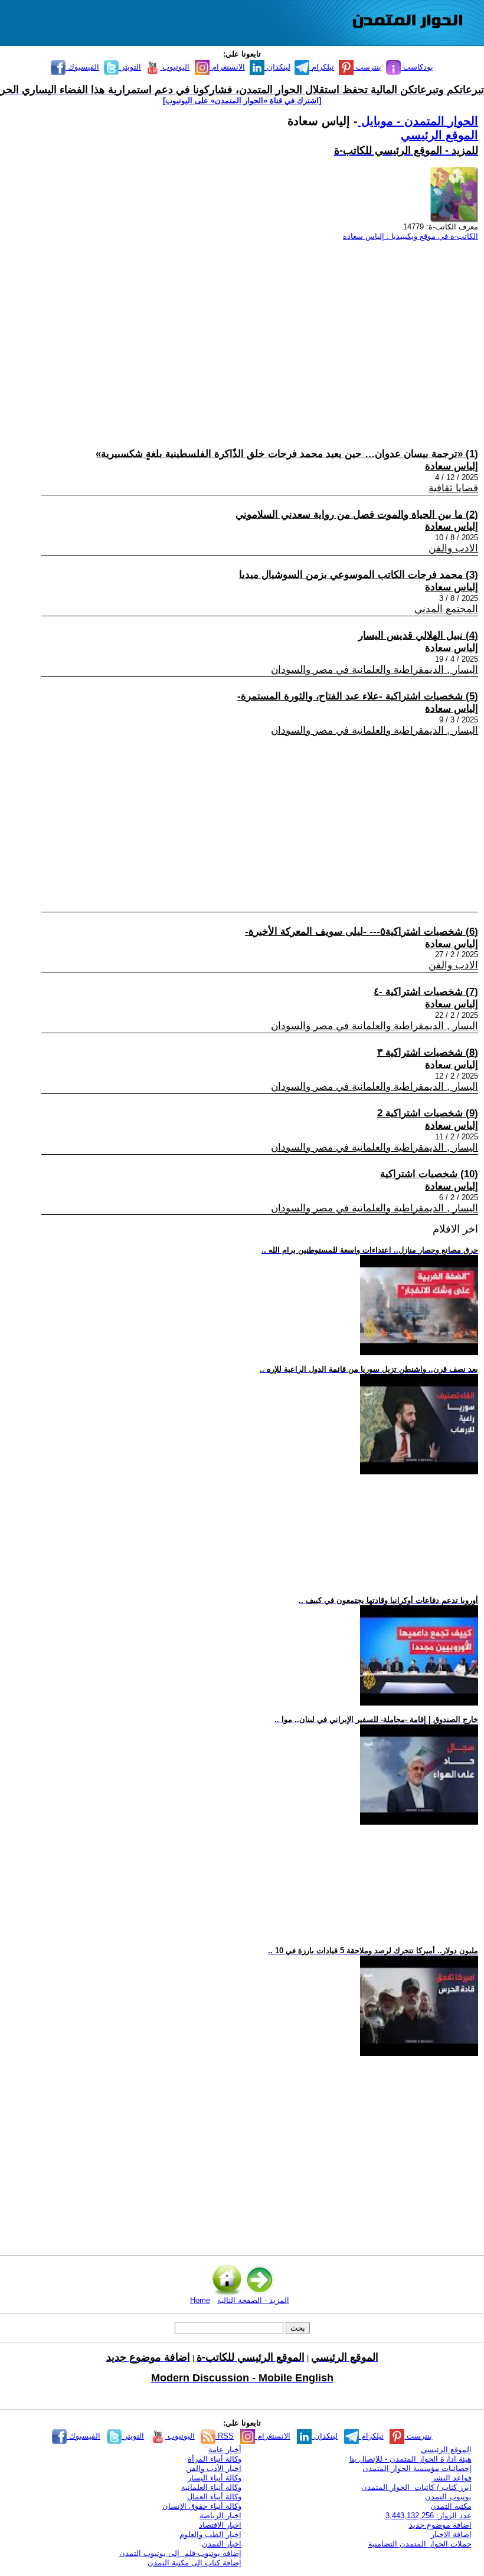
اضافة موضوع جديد (440, 2525)
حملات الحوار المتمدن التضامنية (420, 2544)
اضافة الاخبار (451, 2534)
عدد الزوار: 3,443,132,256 (429, 2516)
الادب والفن (453, 548)
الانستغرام (227, 67)
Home (200, 2300)
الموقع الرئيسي (439, 135)
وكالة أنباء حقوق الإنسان (202, 2506)
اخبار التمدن (222, 2544)
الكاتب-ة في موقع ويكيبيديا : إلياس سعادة (411, 236)
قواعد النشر (452, 2478)
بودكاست (417, 67)
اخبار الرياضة (220, 2516)
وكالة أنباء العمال (214, 2497)
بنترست (367, 67)
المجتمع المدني (446, 609)
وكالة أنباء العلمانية (211, 2487)
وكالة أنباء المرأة (215, 2459)
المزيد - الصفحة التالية (253, 2300)
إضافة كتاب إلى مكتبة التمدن (194, 2563)
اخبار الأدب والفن (214, 2468)
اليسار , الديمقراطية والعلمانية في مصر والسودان (375, 670)
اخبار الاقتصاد (220, 2525)
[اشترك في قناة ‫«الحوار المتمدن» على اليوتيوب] (242, 101)
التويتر (130, 67)
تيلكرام (322, 67)
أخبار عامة (225, 2449)
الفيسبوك (82, 67)
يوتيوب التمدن (448, 2497)
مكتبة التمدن (451, 2506)
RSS (225, 2436)
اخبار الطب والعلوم (210, 2534)
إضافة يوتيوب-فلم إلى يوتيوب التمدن (180, 2553)
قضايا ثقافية (453, 488)
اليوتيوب (175, 67)
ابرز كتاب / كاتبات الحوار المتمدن (416, 2487)
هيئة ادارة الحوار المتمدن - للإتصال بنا (411, 2459)
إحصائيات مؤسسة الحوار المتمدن (417, 2468)
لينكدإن (277, 67)
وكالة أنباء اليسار (215, 2478)
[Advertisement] (248, 333)
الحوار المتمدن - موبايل (418, 121)
